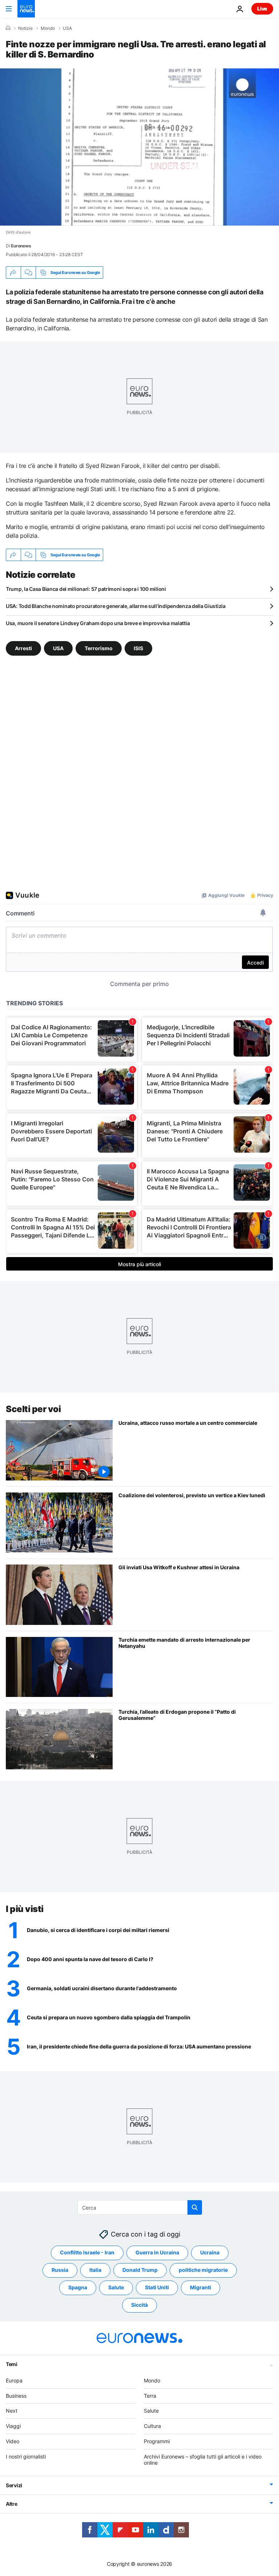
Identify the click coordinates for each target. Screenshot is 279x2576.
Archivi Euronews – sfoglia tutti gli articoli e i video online (203, 2460)
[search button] (195, 2207)
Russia (60, 2270)
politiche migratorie (203, 2270)
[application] (139, 147)
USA (67, 28)
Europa (14, 2380)
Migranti (201, 2287)
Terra (150, 2396)
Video (13, 2441)
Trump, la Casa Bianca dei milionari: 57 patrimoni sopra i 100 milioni (86, 589)
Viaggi (13, 2426)
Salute (116, 2287)
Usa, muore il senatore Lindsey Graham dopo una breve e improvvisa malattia (98, 623)
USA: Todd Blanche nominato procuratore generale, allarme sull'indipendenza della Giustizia (116, 606)
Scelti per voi (33, 1409)
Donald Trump (140, 2270)
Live (262, 9)
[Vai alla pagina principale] (26, 9)
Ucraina (210, 2252)
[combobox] (140, 2207)
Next (12, 2411)
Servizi (14, 2485)
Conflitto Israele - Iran (87, 2252)
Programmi (157, 2441)
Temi (12, 2364)
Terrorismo (99, 648)
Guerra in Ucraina (157, 2252)
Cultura (152, 2426)
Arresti (23, 648)
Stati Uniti (157, 2287)
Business (16, 2396)
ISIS (138, 648)
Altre (12, 2504)
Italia (95, 2270)
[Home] (8, 28)
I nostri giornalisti (26, 2456)
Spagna (78, 2287)
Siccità (139, 2305)
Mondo (48, 28)
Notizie (25, 28)
